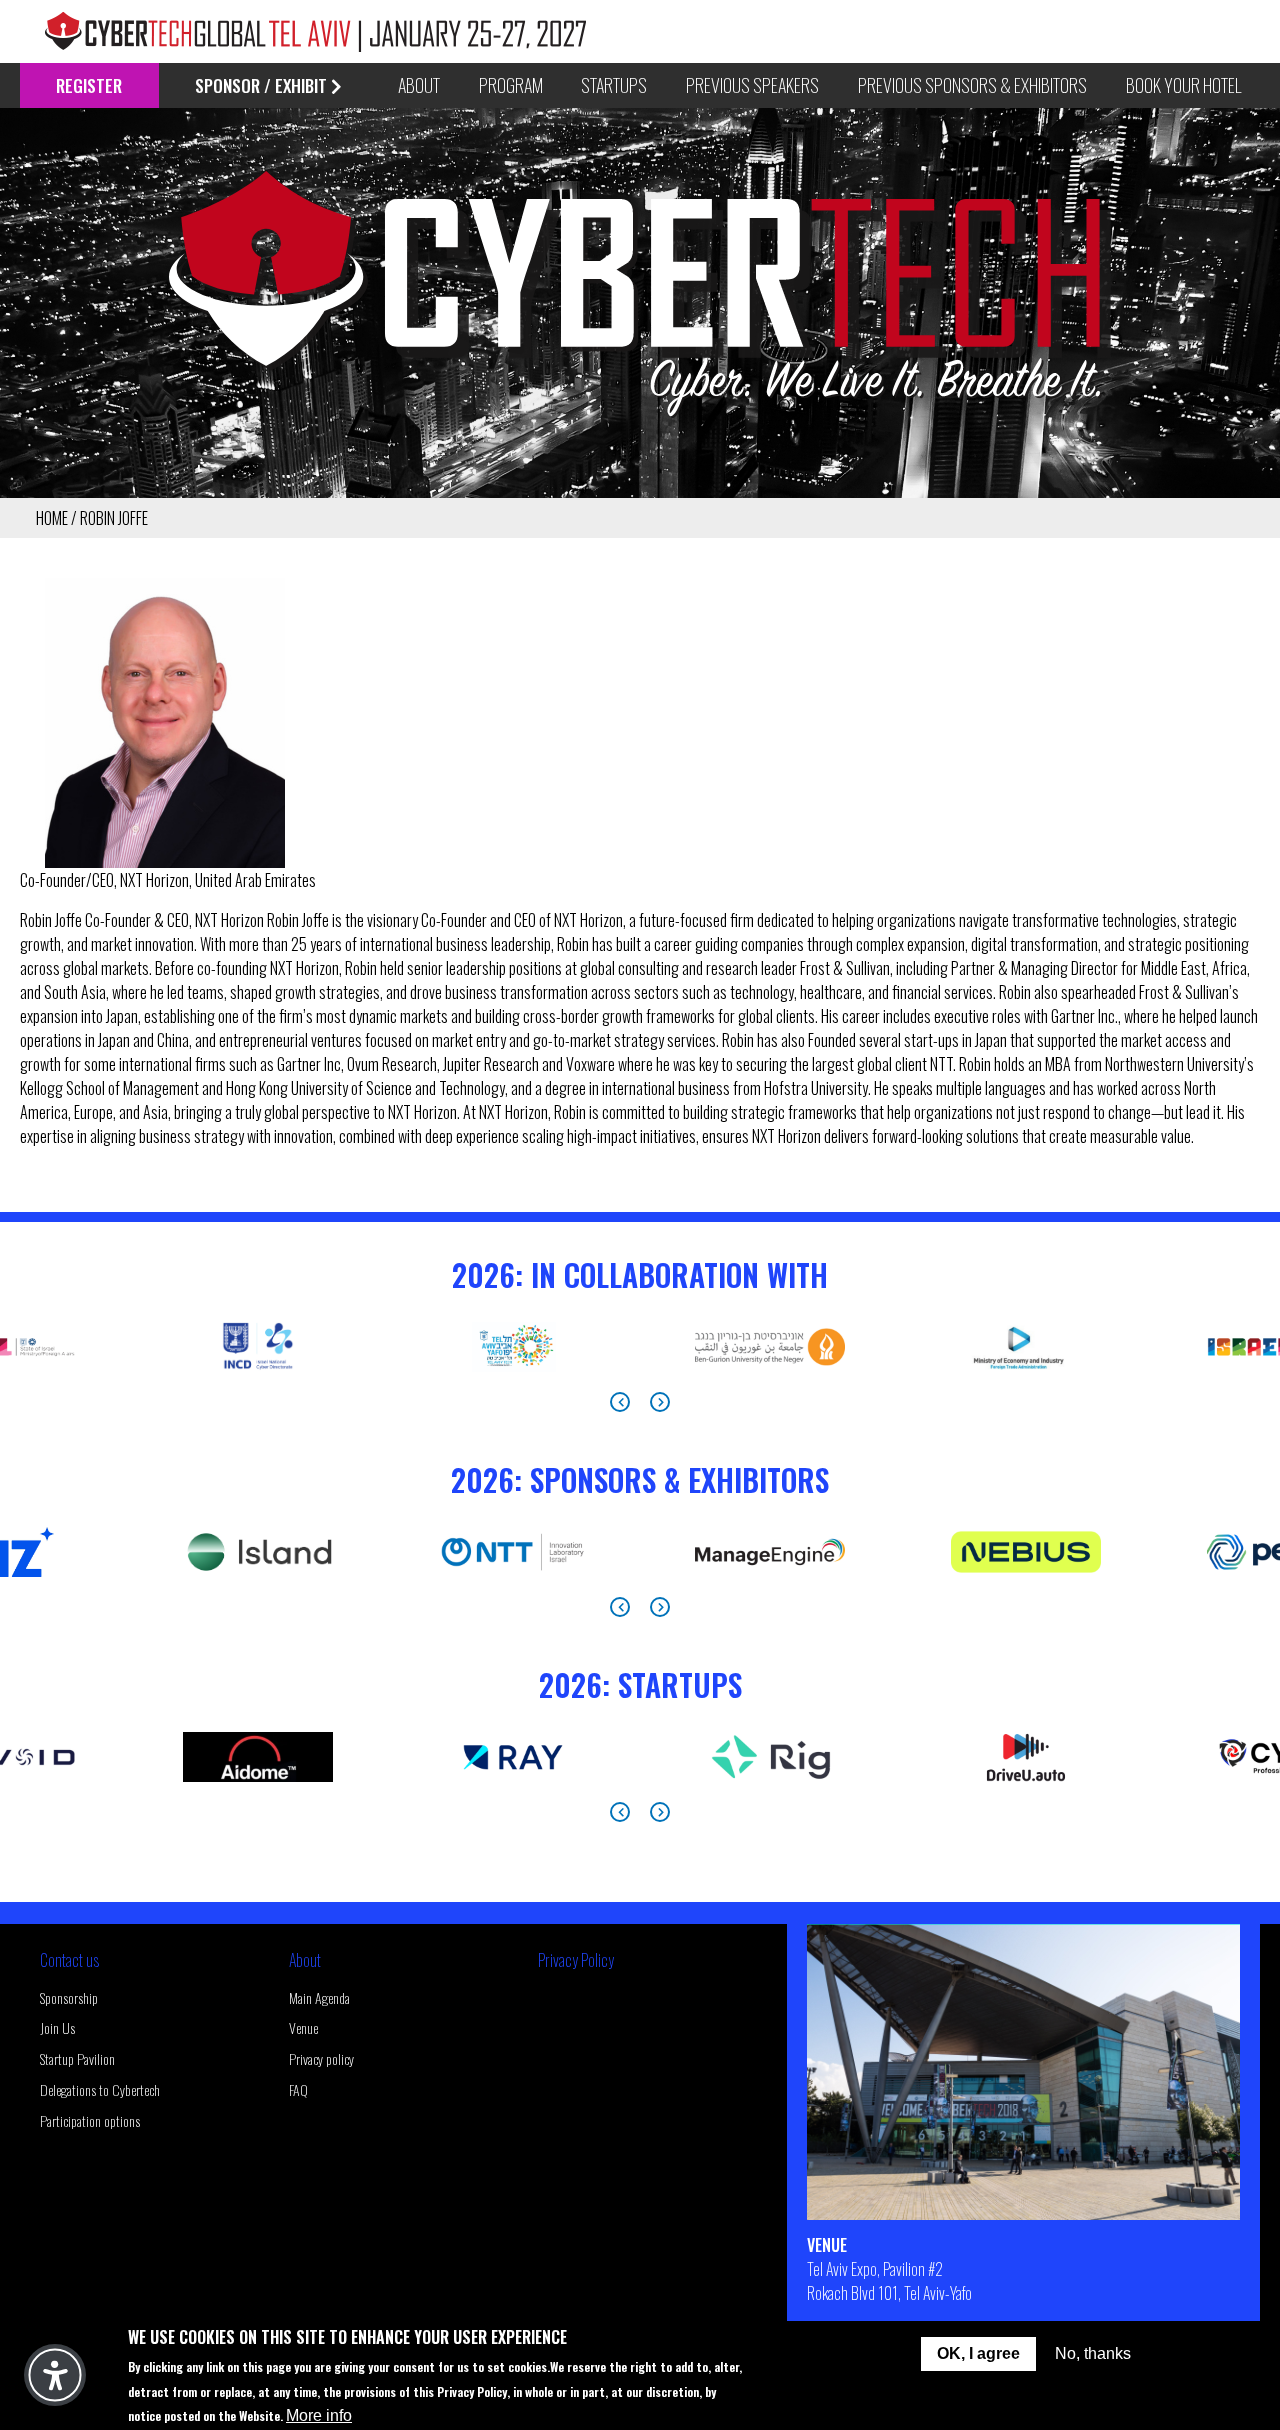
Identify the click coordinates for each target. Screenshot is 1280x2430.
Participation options (90, 2120)
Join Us (57, 2027)
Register (89, 85)
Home (52, 518)
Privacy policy (321, 2058)
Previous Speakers (752, 85)
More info (319, 2414)
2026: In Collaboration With (640, 1274)
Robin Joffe (114, 518)
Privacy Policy (576, 1960)
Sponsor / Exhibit (261, 85)
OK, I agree (978, 2353)
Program (511, 85)
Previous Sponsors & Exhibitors (972, 85)
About (305, 1960)
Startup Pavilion (77, 2058)
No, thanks (1093, 2353)
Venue (303, 2027)
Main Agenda (319, 1997)
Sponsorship (69, 1997)
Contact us (69, 1960)
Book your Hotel (1183, 85)
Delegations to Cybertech (100, 2089)
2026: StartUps (640, 1684)
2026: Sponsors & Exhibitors (640, 1479)
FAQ (298, 2089)
